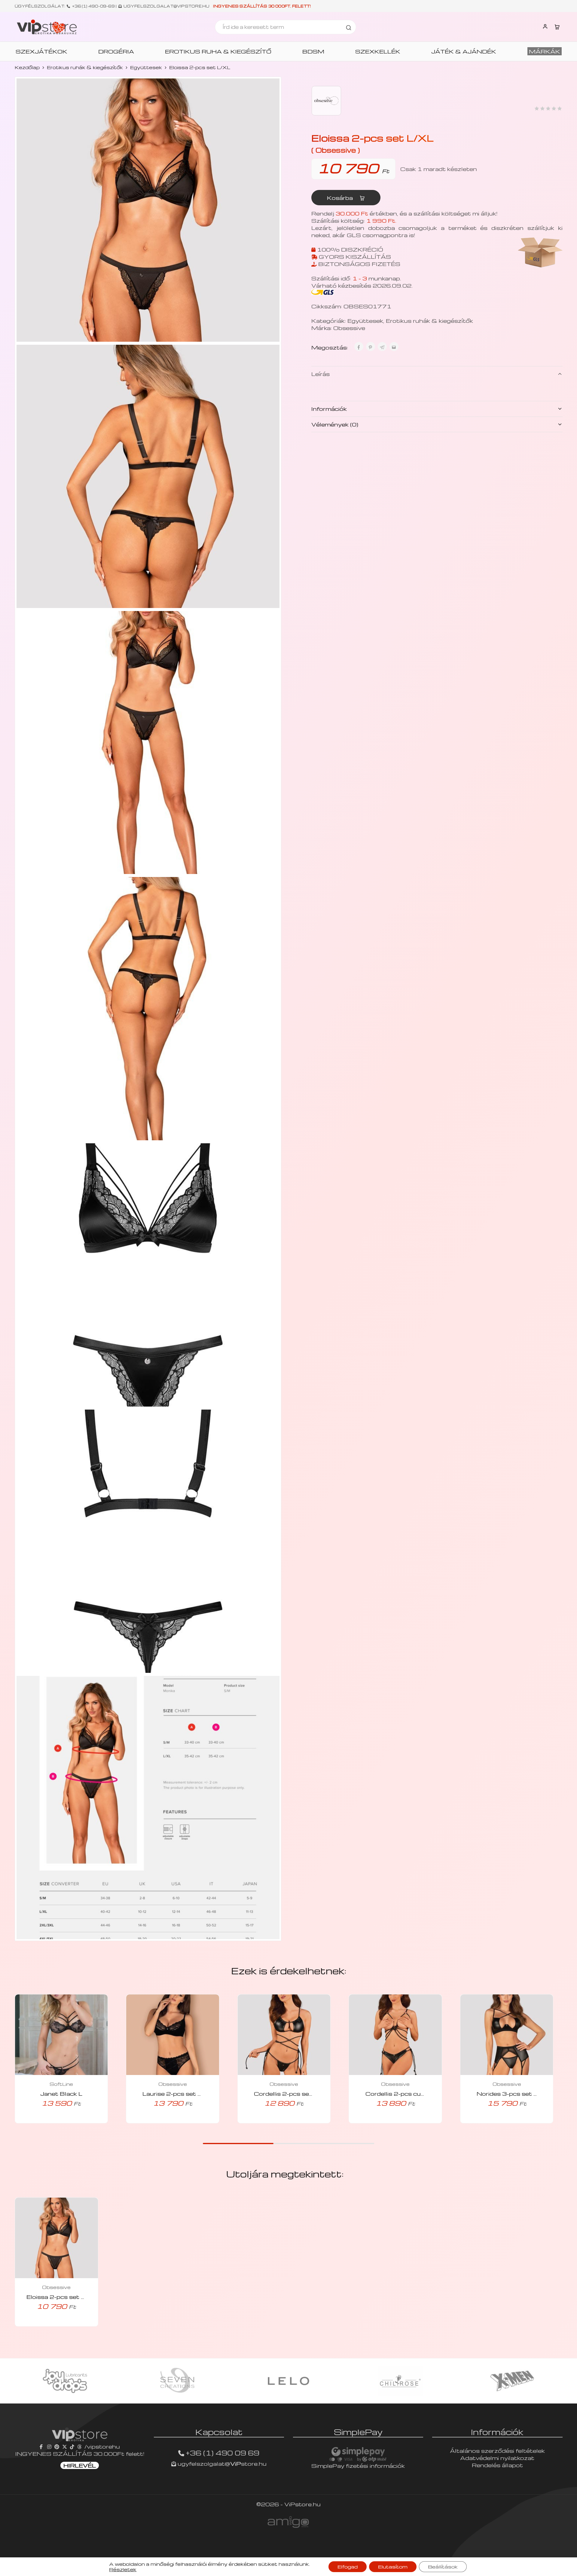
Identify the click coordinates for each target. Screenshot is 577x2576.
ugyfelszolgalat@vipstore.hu (166, 6)
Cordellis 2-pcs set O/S (290, 2093)
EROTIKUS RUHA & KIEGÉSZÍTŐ (218, 51)
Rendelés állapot (497, 2465)
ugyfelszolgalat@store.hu (221, 2463)
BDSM (313, 51)
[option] (65, 2381)
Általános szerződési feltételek (497, 2451)
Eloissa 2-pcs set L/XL (61, 2297)
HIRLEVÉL (80, 2465)
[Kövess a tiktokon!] (72, 2446)
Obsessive (349, 328)
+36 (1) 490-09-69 (93, 6)
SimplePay (358, 2432)
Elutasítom (393, 2567)
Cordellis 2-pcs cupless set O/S (414, 2093)
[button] (53, 2121)
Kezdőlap (27, 67)
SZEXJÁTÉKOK (41, 51)
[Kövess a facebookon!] (42, 2446)
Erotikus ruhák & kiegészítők (85, 67)
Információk (329, 409)
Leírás (321, 374)
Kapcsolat (219, 2432)
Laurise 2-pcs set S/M (177, 2093)
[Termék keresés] (349, 27)
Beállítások (443, 2567)
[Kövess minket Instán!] (49, 2446)
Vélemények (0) (335, 424)
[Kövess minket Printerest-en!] (57, 2446)
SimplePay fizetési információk (358, 2466)
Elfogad (348, 2567)
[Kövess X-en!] (65, 2446)
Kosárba (341, 198)
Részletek (123, 2569)
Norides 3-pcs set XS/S (514, 2093)
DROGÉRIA (116, 51)
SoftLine (61, 2084)
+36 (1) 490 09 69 (223, 2453)
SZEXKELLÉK (378, 51)
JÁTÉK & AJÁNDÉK (464, 51)
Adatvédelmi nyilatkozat (497, 2458)
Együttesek (146, 67)
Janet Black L (61, 2093)
